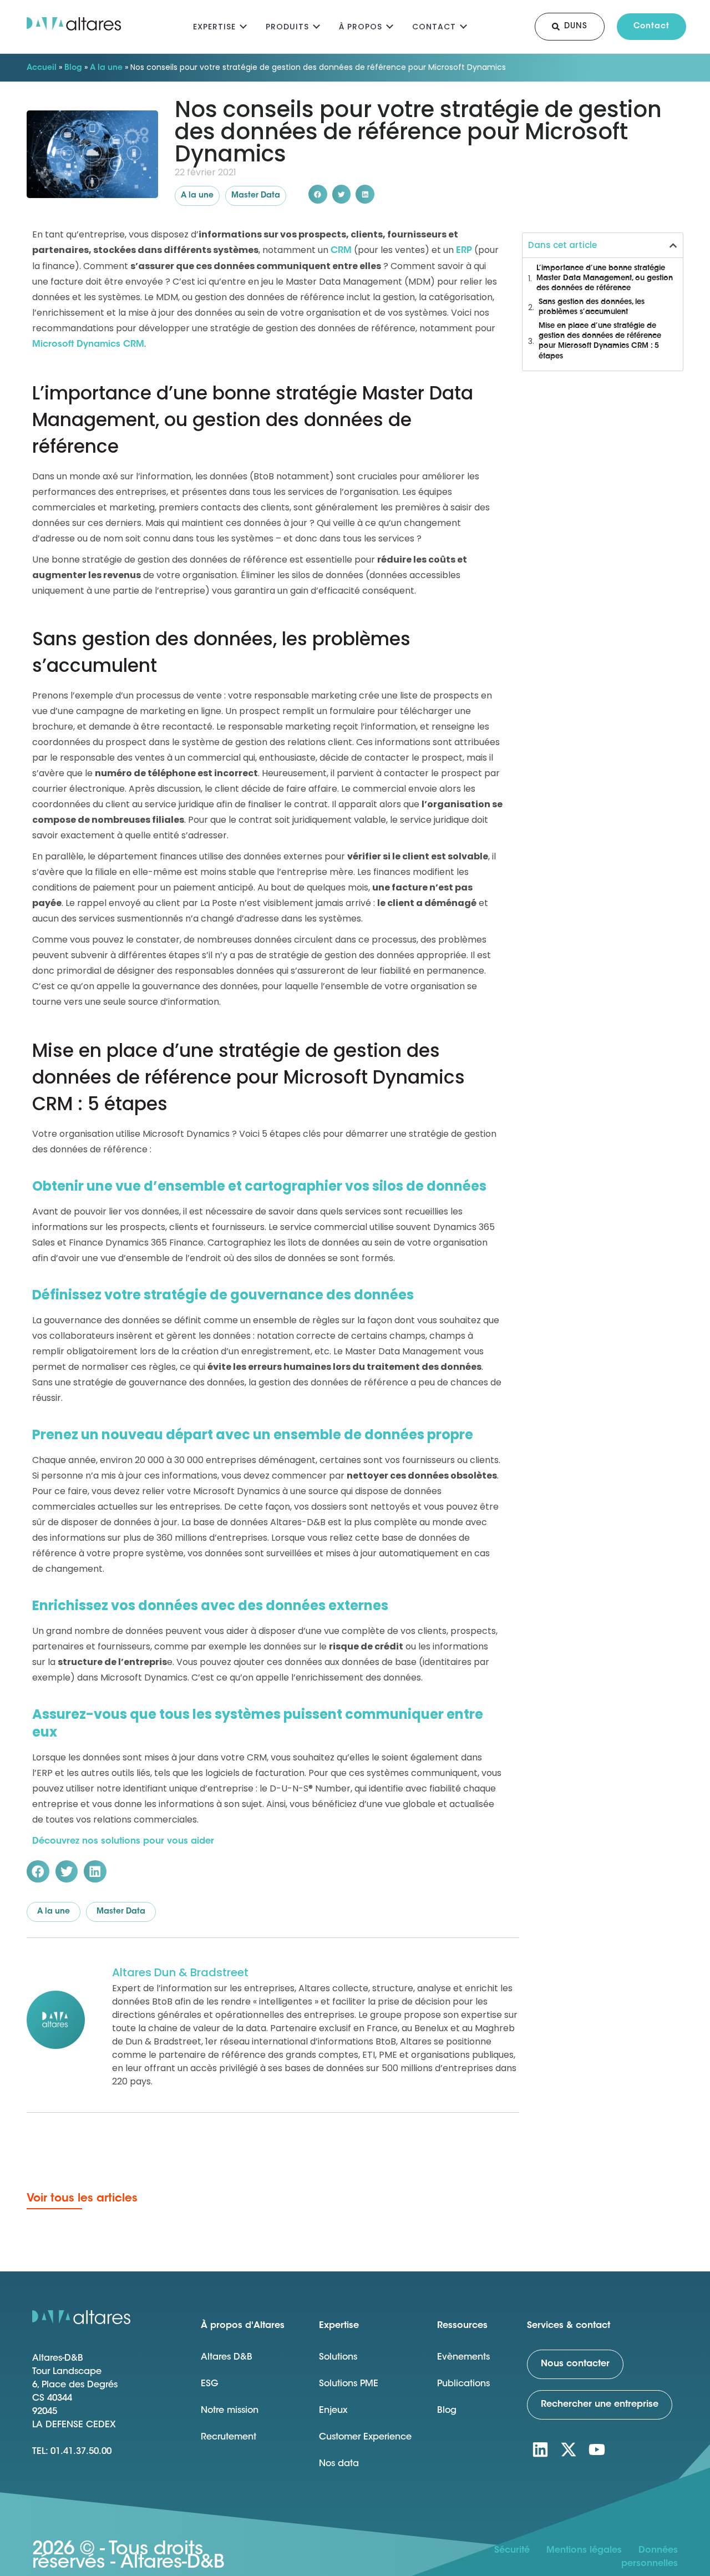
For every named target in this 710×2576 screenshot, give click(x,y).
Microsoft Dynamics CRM (88, 345)
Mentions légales (584, 2550)
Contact (434, 27)
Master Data (256, 196)
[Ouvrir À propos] (390, 25)
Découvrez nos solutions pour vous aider (123, 1841)
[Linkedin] (540, 2450)
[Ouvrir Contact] (463, 25)
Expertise (214, 27)
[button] (318, 194)
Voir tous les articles (82, 2199)
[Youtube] (597, 2450)
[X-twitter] (569, 2450)
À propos (361, 27)
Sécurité (512, 2550)
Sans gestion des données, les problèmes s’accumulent (592, 307)
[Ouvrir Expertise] (243, 25)
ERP (464, 251)
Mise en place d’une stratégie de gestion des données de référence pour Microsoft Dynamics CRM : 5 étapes (600, 341)
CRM (341, 251)
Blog (73, 68)
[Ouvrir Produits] (316, 25)
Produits (287, 27)
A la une (106, 68)
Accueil (42, 68)
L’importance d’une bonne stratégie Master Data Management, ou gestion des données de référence (605, 278)
